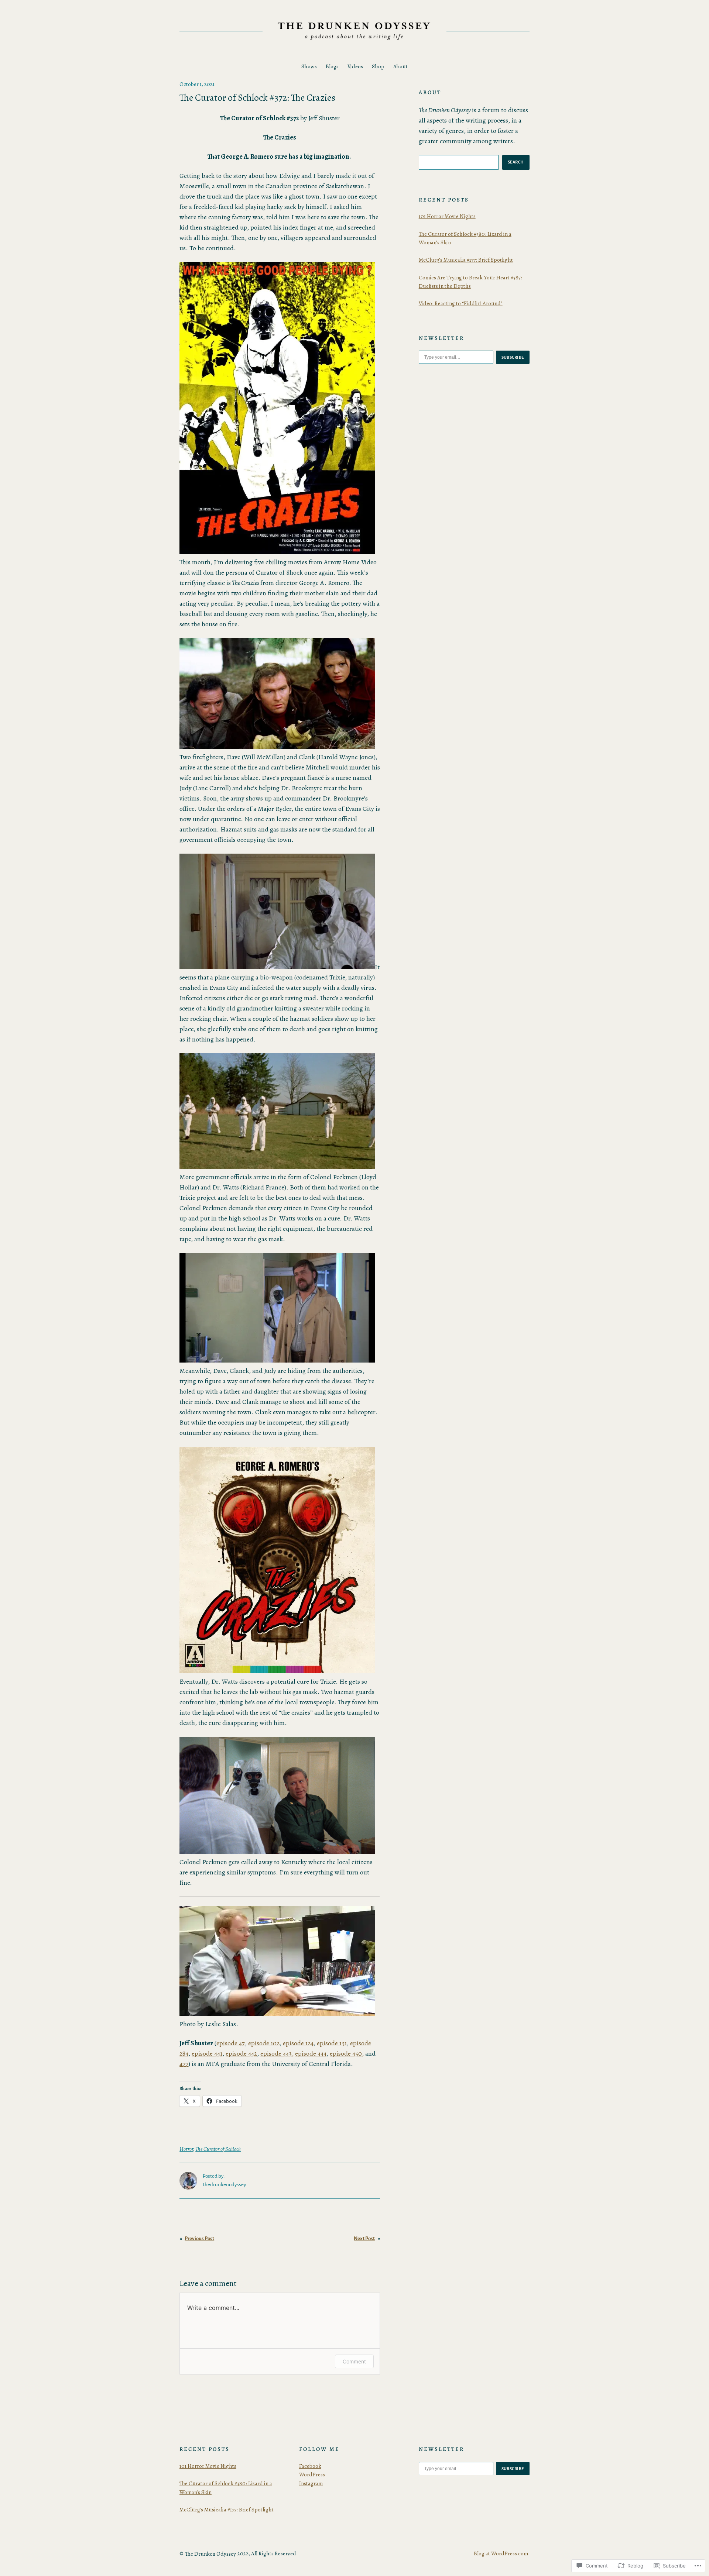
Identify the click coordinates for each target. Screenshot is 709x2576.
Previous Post (199, 2238)
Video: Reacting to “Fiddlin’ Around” (461, 303)
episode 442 (241, 2053)
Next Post (364, 2238)
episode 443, (277, 2053)
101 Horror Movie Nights (447, 216)
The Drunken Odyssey (210, 2554)
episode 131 (332, 2043)
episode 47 (231, 2043)
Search (516, 162)
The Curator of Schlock (218, 2149)
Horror (186, 2149)
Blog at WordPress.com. (502, 2553)
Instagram (311, 2483)
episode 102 (264, 2043)
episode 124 (298, 2043)
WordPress (312, 2475)
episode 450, (347, 2053)
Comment (354, 2361)
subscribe (513, 357)
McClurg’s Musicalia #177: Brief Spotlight (466, 260)
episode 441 (207, 2053)
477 (184, 2064)
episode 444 (311, 2053)
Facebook (310, 2466)
